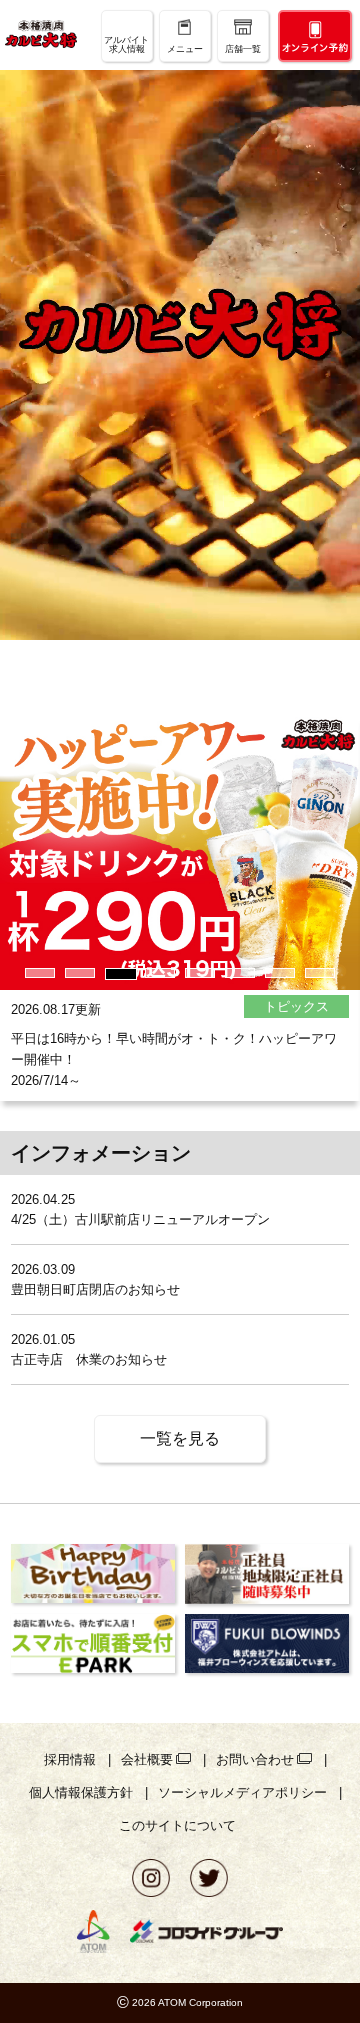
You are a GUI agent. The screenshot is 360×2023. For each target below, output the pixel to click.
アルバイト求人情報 (126, 44)
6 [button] (240, 973)
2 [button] (80, 973)
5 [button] (200, 973)
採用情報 (70, 1759)
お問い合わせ (255, 1759)
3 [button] (120, 973)
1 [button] (40, 973)
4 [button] (160, 973)
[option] (180, 921)
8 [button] (320, 973)
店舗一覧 (243, 49)
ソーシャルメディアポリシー (242, 1792)
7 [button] (280, 973)
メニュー (185, 49)
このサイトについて (177, 1825)
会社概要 (147, 1759)
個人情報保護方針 (81, 1792)
